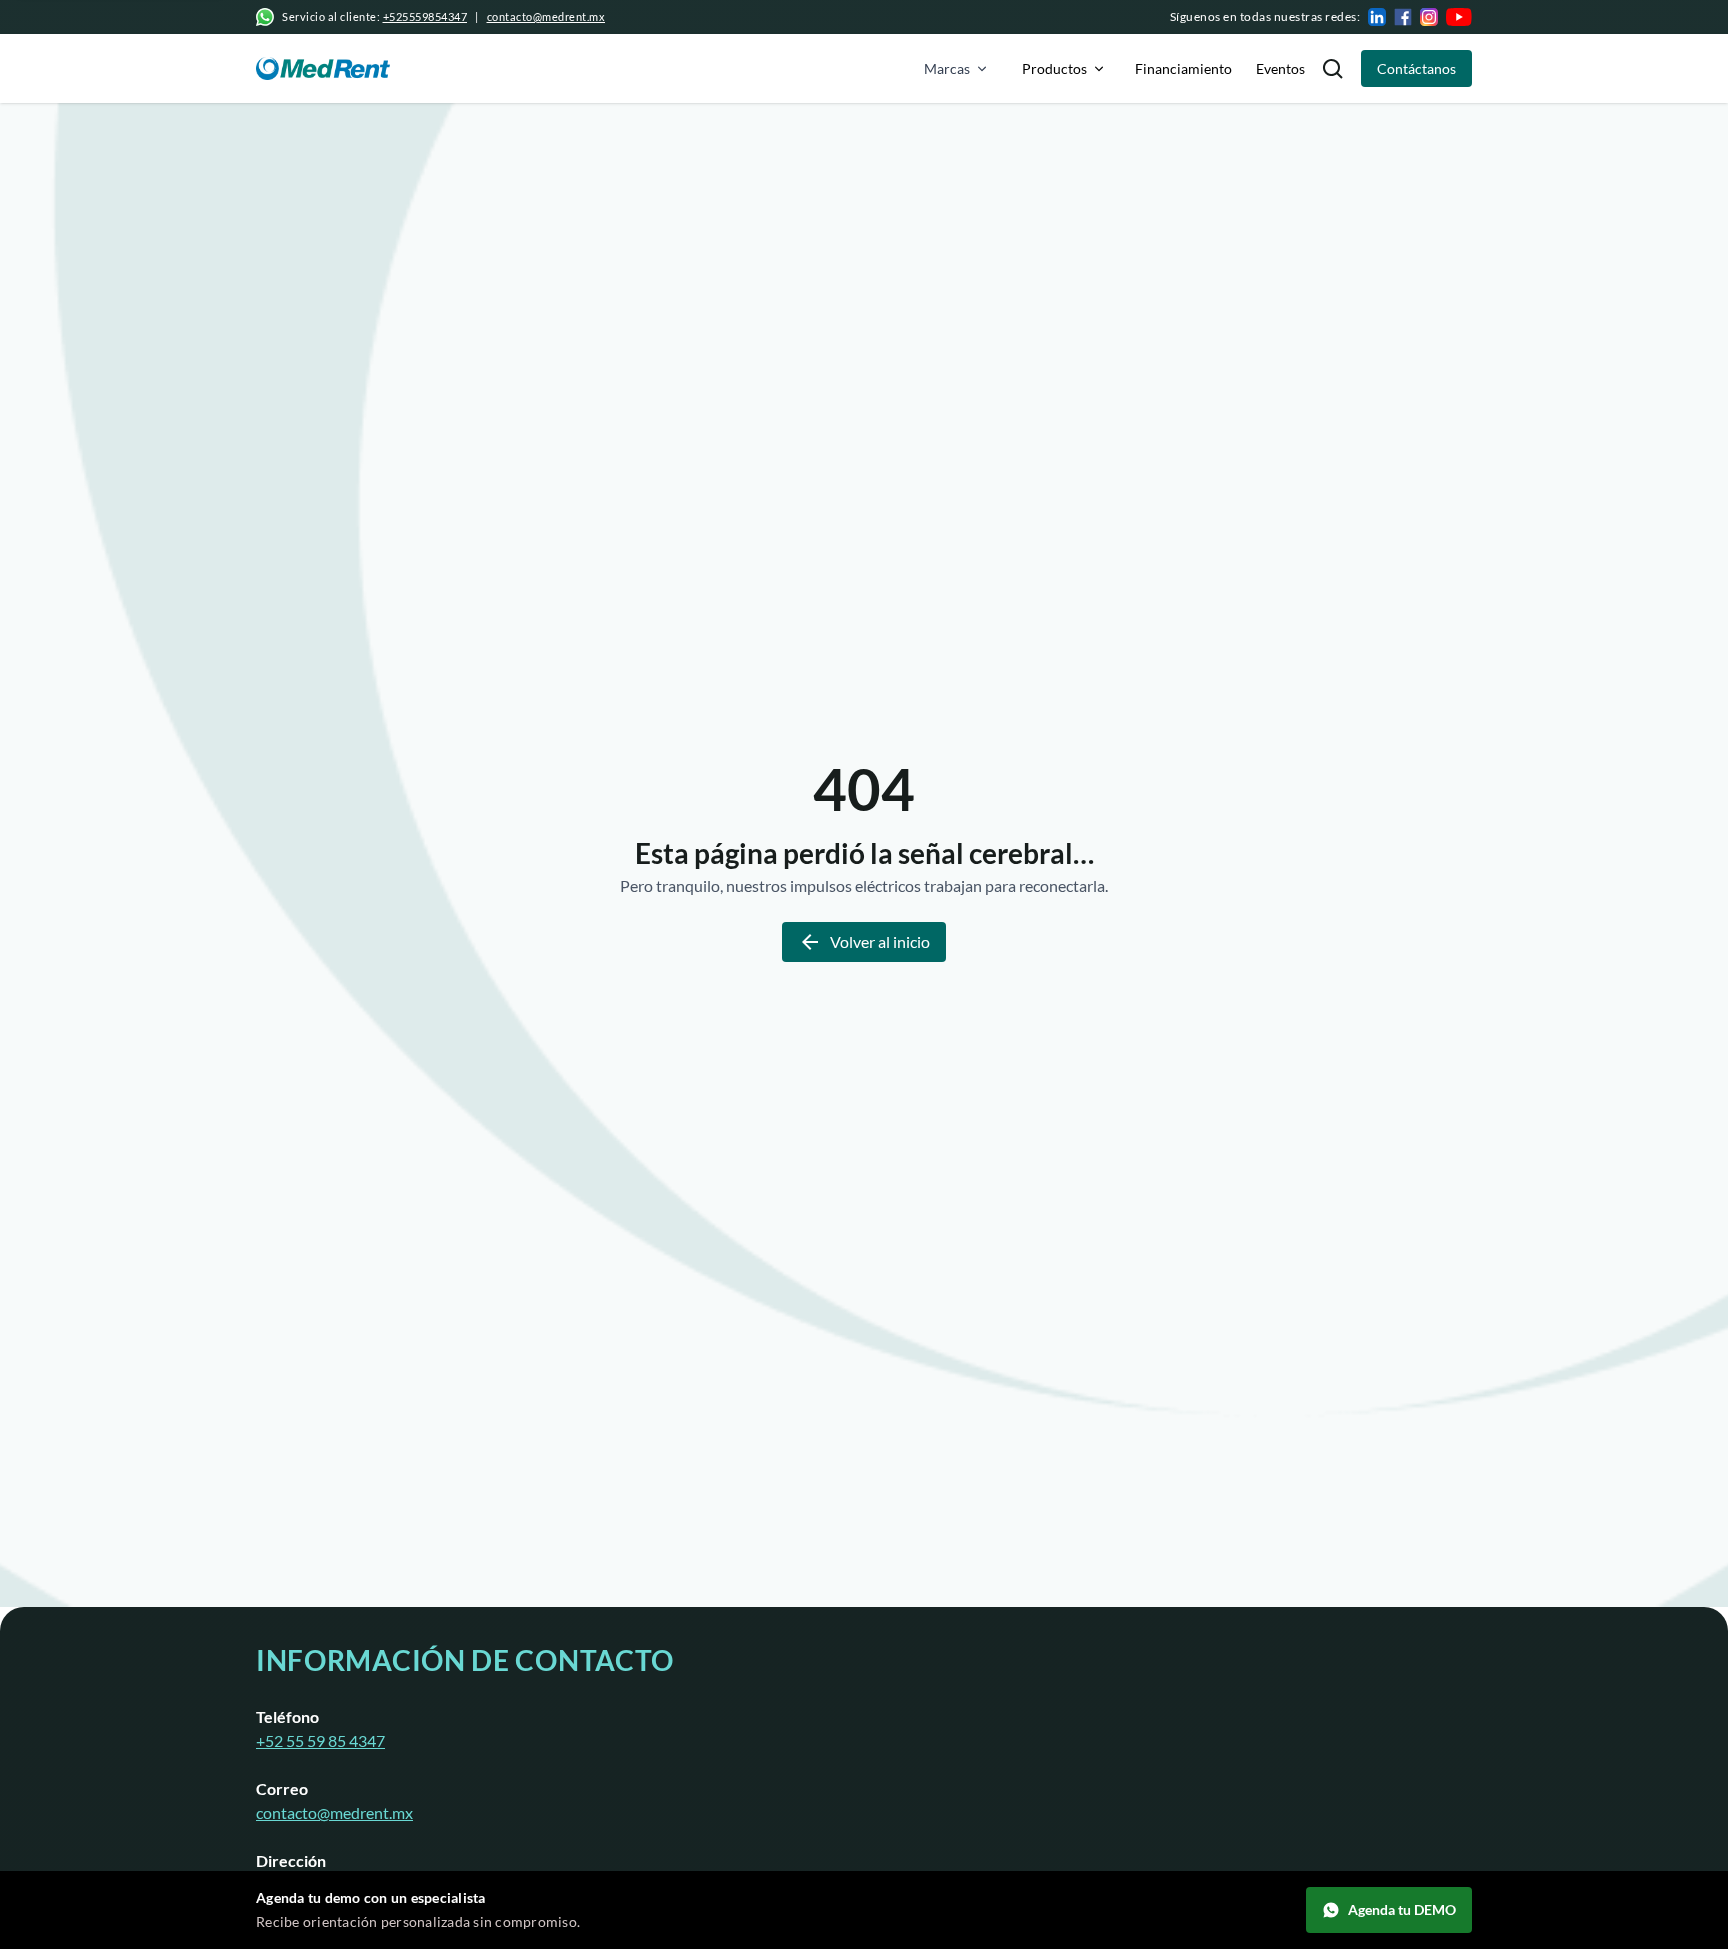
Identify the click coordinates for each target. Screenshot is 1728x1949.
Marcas (947, 68)
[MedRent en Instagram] (1429, 17)
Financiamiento (1183, 68)
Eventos (1280, 68)
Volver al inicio (880, 941)
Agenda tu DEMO (1402, 1909)
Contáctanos (1416, 68)
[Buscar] (1333, 68)
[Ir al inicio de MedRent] (323, 68)
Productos (1054, 68)
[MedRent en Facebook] (1403, 17)
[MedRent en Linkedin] (1377, 17)
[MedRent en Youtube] (1459, 17)
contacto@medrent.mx (546, 16)
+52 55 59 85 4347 (320, 1740)
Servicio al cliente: (374, 16)
